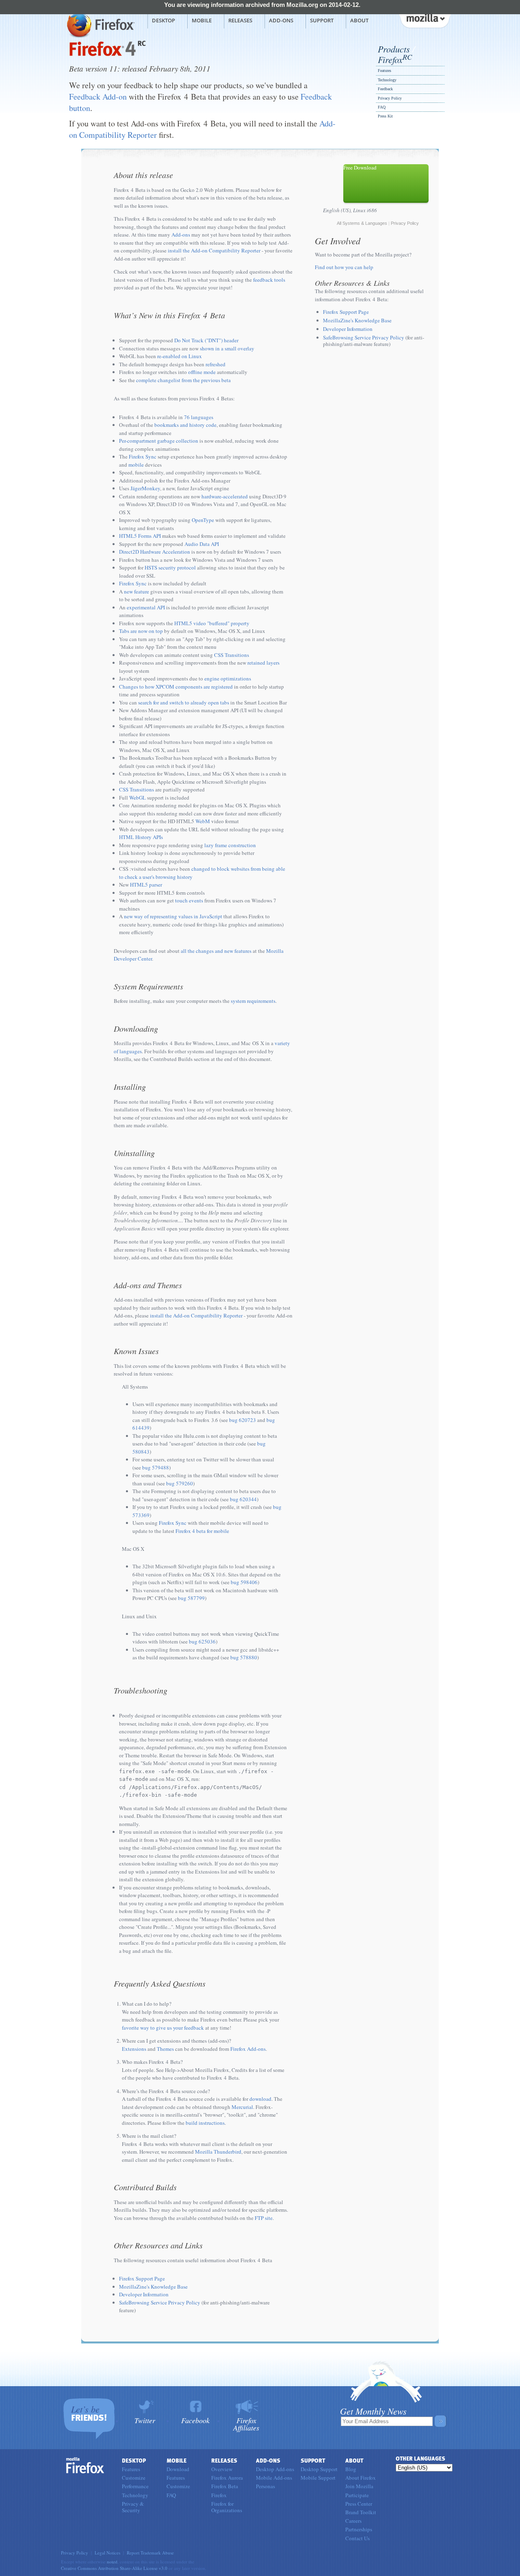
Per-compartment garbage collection (159, 441)
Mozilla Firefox (100, 25)
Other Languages (420, 2459)
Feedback (385, 89)
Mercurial (242, 2107)
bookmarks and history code (185, 425)
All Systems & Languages (362, 223)
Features (385, 71)
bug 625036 (202, 1641)
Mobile (202, 20)
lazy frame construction (230, 845)
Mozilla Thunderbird (218, 2152)
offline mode (202, 372)
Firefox (395, 59)
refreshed (216, 364)
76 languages (199, 417)
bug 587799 (191, 1598)
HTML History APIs (141, 837)
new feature (136, 591)
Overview (222, 2469)
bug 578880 (244, 1657)
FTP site (264, 2218)
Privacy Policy (390, 98)
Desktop (164, 20)
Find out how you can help (344, 267)
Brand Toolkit (361, 2512)
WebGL (138, 798)
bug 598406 (244, 1582)
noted (112, 2562)
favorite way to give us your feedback (163, 2028)
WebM (203, 821)
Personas (265, 2486)
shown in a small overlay (227, 348)
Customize (134, 2478)
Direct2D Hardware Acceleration (155, 552)
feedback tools (269, 280)
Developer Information (144, 2294)
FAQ (382, 107)
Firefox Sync (143, 457)
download (260, 2099)
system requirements (253, 1001)
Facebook (195, 2420)
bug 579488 (156, 1467)
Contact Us (357, 2538)
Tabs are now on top (141, 631)
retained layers (263, 663)
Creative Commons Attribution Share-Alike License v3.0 (114, 2568)
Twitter (145, 2420)
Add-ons (281, 20)
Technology (387, 80)
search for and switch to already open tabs (184, 702)
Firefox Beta (225, 2486)
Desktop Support (319, 2469)
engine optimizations (228, 678)
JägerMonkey (145, 488)
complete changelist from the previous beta (183, 380)
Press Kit (385, 116)
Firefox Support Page (142, 2278)
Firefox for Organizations (227, 2507)
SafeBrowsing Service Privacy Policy (160, 2302)
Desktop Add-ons (275, 2469)
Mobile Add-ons (274, 2478)
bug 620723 (243, 1420)
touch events (189, 900)
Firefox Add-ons (248, 2049)
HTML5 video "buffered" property (212, 623)
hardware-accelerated (225, 496)
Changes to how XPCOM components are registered (176, 687)
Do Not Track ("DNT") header (206, 340)
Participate (357, 2495)
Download (178, 2469)
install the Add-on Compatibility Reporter (214, 250)
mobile (136, 465)
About (359, 20)
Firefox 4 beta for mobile (202, 1531)
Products (394, 49)
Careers (353, 2521)
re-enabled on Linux (180, 356)
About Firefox (361, 2478)
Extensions (134, 2049)
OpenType (203, 520)
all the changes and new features (216, 951)
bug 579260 (180, 1483)
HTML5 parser (146, 885)
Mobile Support (318, 2478)
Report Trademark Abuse (150, 2553)
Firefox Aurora (227, 2478)
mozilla (425, 20)
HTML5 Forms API (140, 536)
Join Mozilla (359, 2486)
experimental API (146, 607)
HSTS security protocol (170, 567)
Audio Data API (202, 544)
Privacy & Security (133, 2507)
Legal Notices (107, 2553)
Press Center (359, 2504)
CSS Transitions (232, 655)
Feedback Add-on (98, 97)
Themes (165, 2049)
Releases (240, 20)
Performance (135, 2486)
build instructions (205, 2123)
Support (322, 20)
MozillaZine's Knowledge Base (153, 2287)
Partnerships (359, 2529)
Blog (351, 2469)
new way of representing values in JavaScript (173, 916)
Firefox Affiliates (246, 2423)
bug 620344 (243, 1499)
